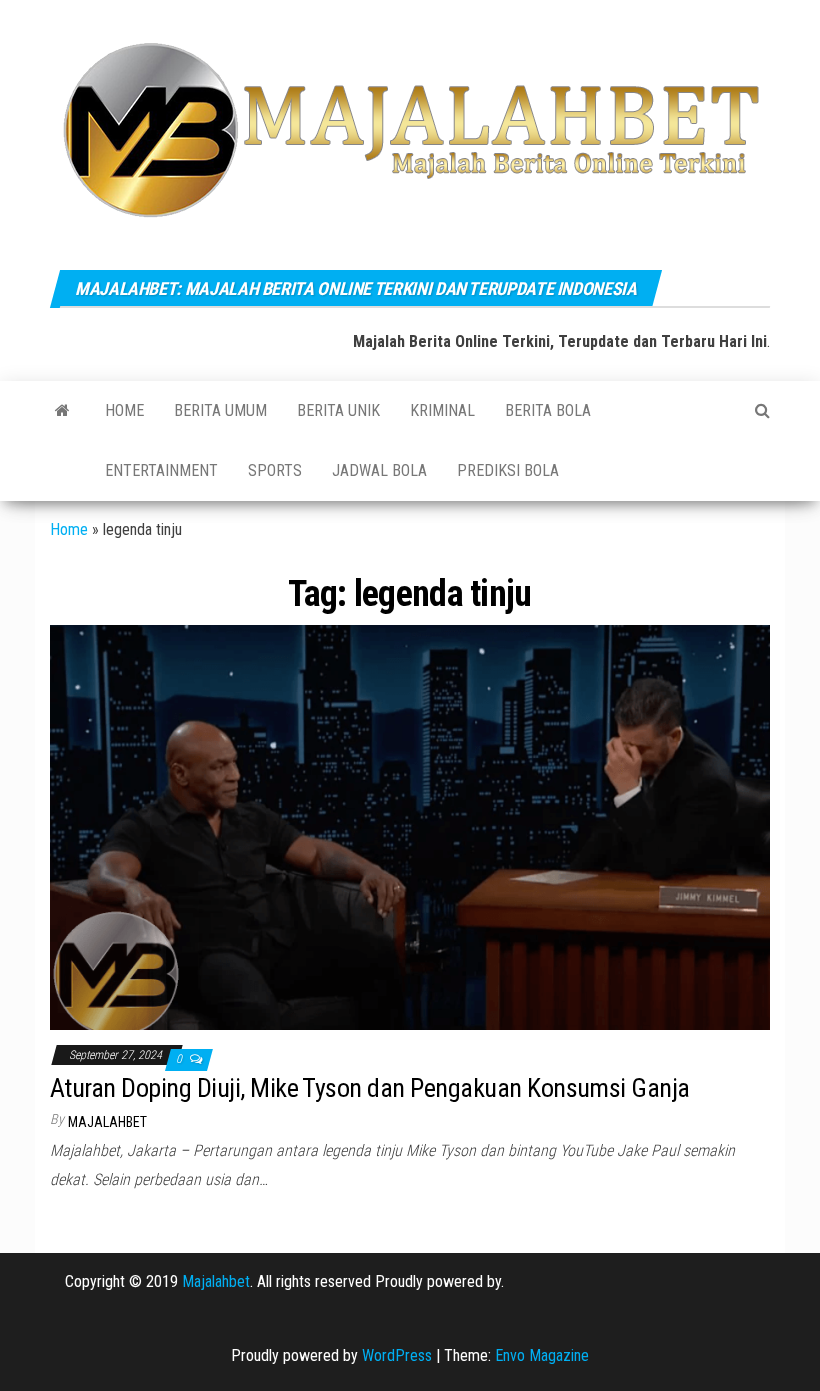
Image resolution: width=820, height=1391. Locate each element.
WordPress (397, 1355)
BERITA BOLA (548, 410)
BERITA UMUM (220, 410)
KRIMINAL (442, 410)
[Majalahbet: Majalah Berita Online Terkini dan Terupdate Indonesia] (62, 411)
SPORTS (275, 470)
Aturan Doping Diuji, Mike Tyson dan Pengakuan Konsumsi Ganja (370, 1088)
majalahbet (107, 1122)
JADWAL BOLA (379, 470)
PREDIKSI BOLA (508, 470)
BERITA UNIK (338, 410)
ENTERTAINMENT (161, 470)
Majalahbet (216, 1281)
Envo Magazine (542, 1355)
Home (124, 410)
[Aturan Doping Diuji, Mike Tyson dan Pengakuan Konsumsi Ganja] (410, 826)
